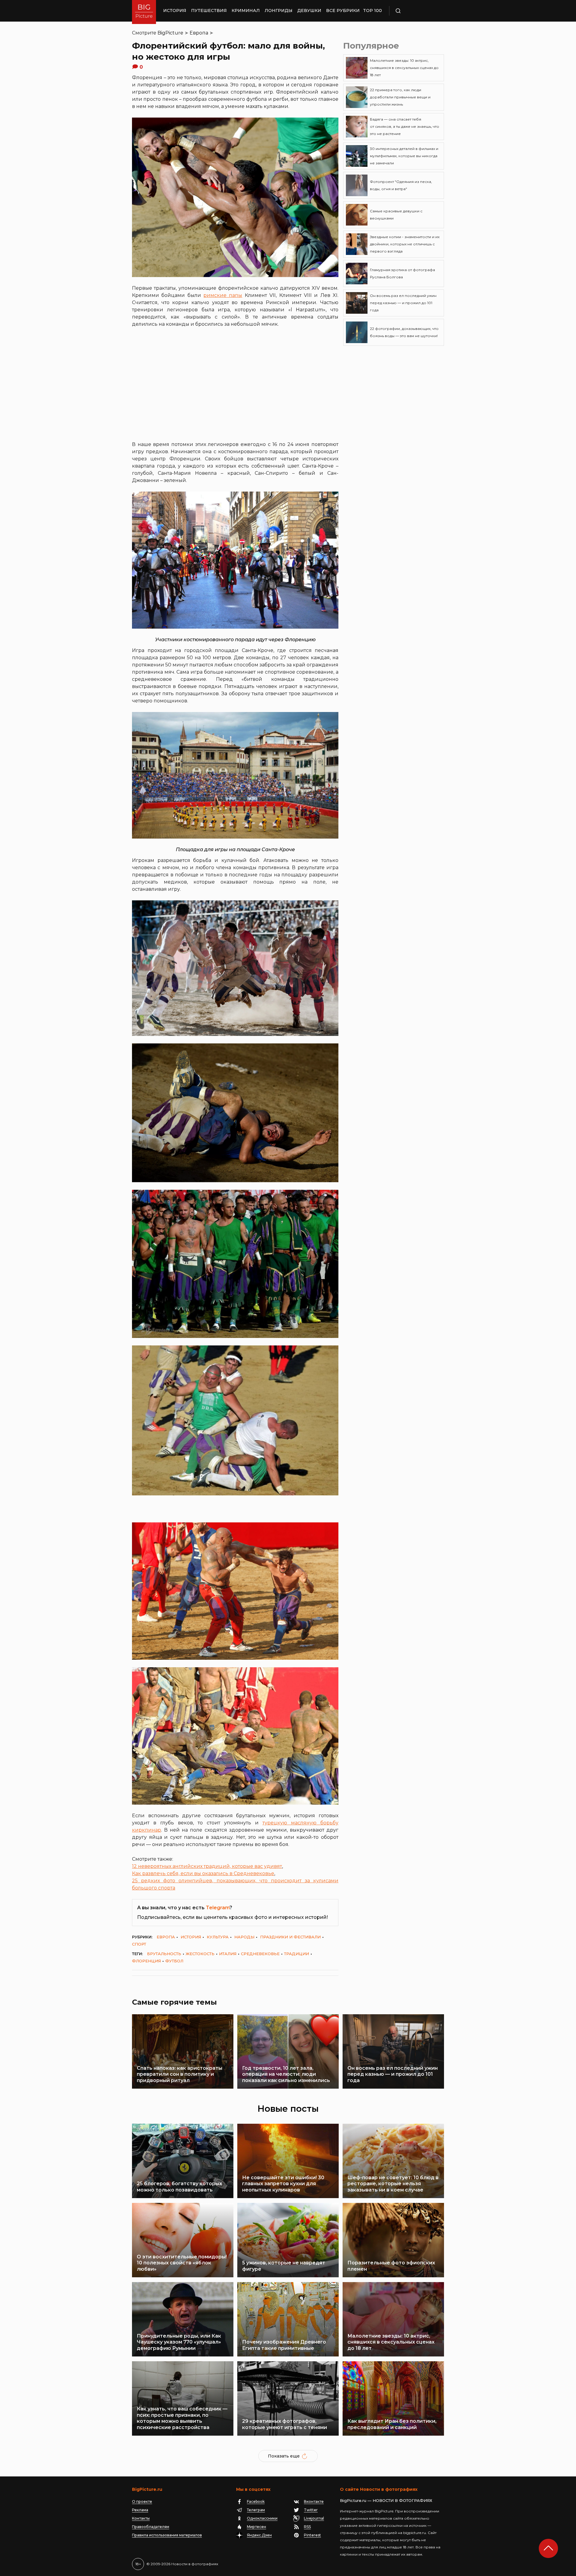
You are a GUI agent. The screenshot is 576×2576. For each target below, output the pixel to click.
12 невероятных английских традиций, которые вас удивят (207, 1866)
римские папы (223, 295)
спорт (139, 1944)
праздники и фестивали (290, 1937)
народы (244, 1937)
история (191, 1937)
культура (218, 1937)
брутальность (164, 1954)
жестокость (200, 1954)
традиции (297, 1954)
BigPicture (170, 33)
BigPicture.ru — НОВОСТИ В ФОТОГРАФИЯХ (386, 2500)
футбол (174, 1961)
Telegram (218, 1908)
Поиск (415, 11)
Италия (228, 1954)
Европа (199, 33)
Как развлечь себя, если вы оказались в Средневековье (203, 1873)
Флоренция (146, 1961)
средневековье (260, 1954)
